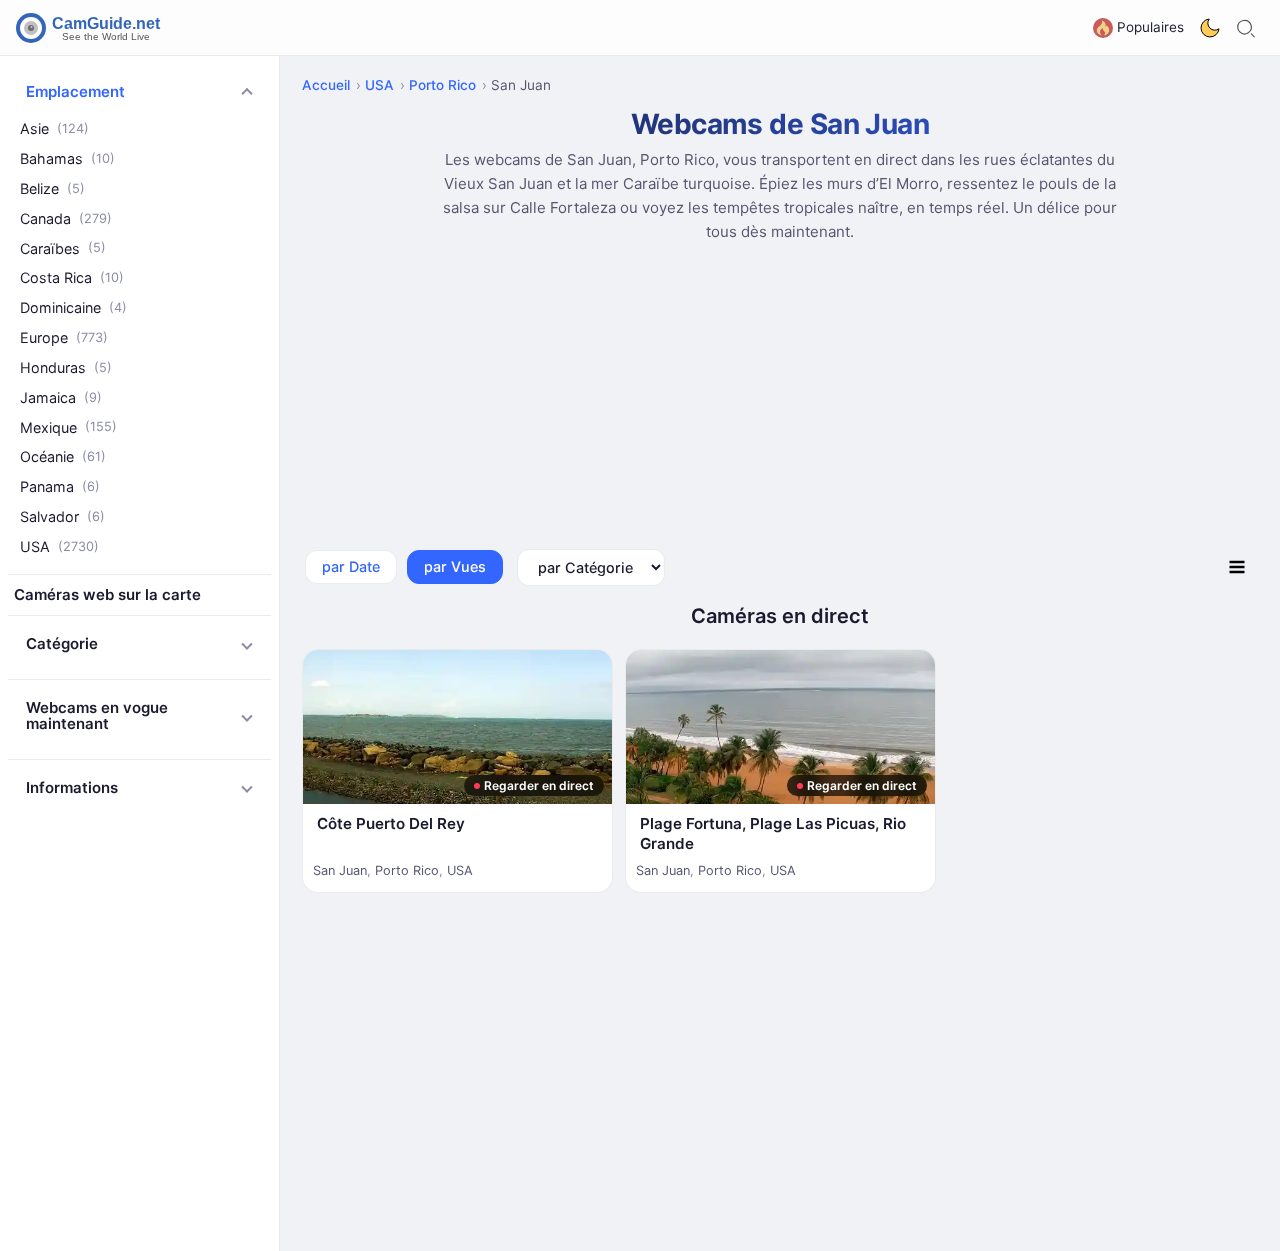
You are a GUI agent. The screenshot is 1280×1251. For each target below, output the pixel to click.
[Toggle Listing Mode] (1237, 567)
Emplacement (75, 91)
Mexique (68, 427)
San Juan (340, 870)
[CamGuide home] (91, 28)
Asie (54, 129)
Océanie (63, 457)
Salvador (62, 516)
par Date (351, 566)
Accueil (326, 85)
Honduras (66, 367)
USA (59, 546)
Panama (60, 487)
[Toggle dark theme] (1210, 28)
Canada (66, 218)
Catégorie (62, 644)
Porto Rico (442, 85)
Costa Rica (72, 278)
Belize (52, 188)
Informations (72, 787)
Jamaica (61, 397)
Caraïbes (63, 248)
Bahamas (67, 158)
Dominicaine (73, 308)
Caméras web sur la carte (107, 594)
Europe (64, 337)
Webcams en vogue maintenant (97, 716)
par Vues (455, 566)
